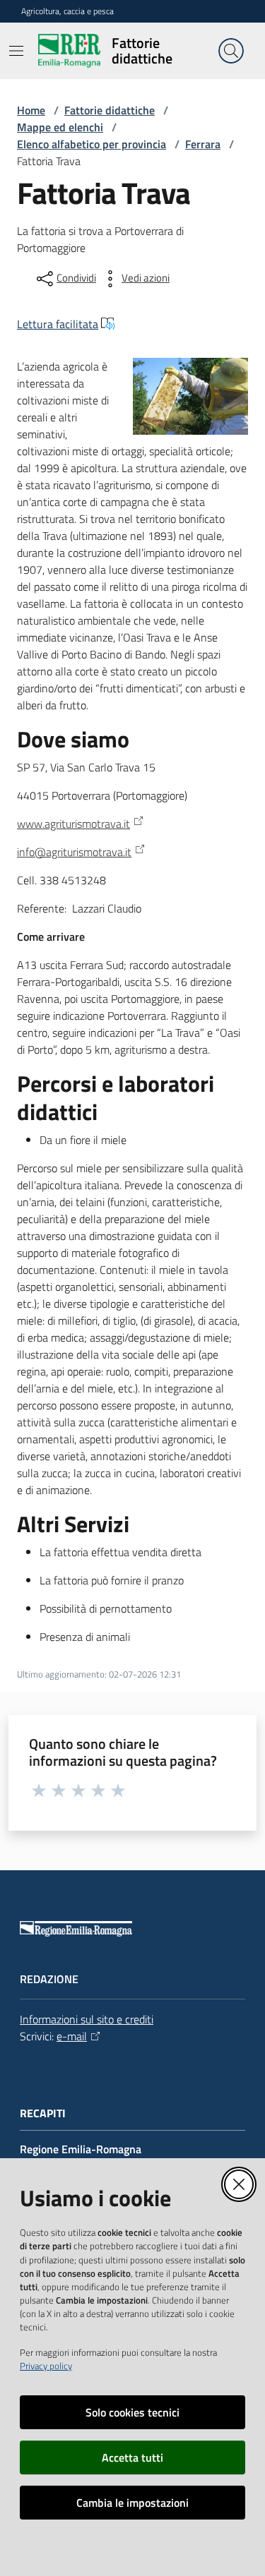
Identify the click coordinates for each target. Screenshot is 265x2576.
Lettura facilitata (58, 324)
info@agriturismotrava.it (74, 852)
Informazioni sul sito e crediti (87, 2019)
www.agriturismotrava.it (73, 824)
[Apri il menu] (16, 51)
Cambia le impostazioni (132, 2503)
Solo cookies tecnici (132, 2412)
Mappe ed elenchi (60, 127)
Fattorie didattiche (110, 110)
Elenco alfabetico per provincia (92, 144)
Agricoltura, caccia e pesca (67, 11)
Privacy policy (46, 2366)
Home (31, 110)
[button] (231, 51)
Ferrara (203, 144)
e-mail (72, 2036)
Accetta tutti (132, 2457)
